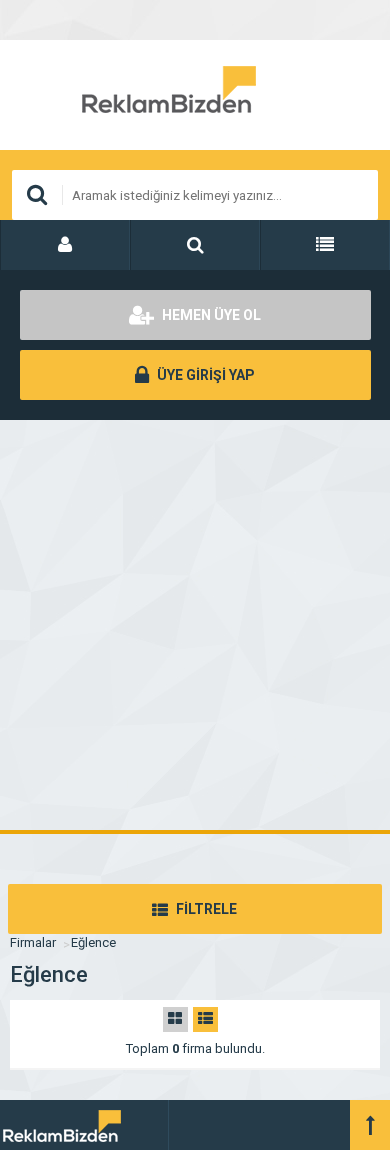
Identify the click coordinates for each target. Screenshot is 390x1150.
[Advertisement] (195, 625)
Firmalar (33, 942)
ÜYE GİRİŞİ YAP (204, 375)
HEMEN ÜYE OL (210, 315)
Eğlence (93, 942)
